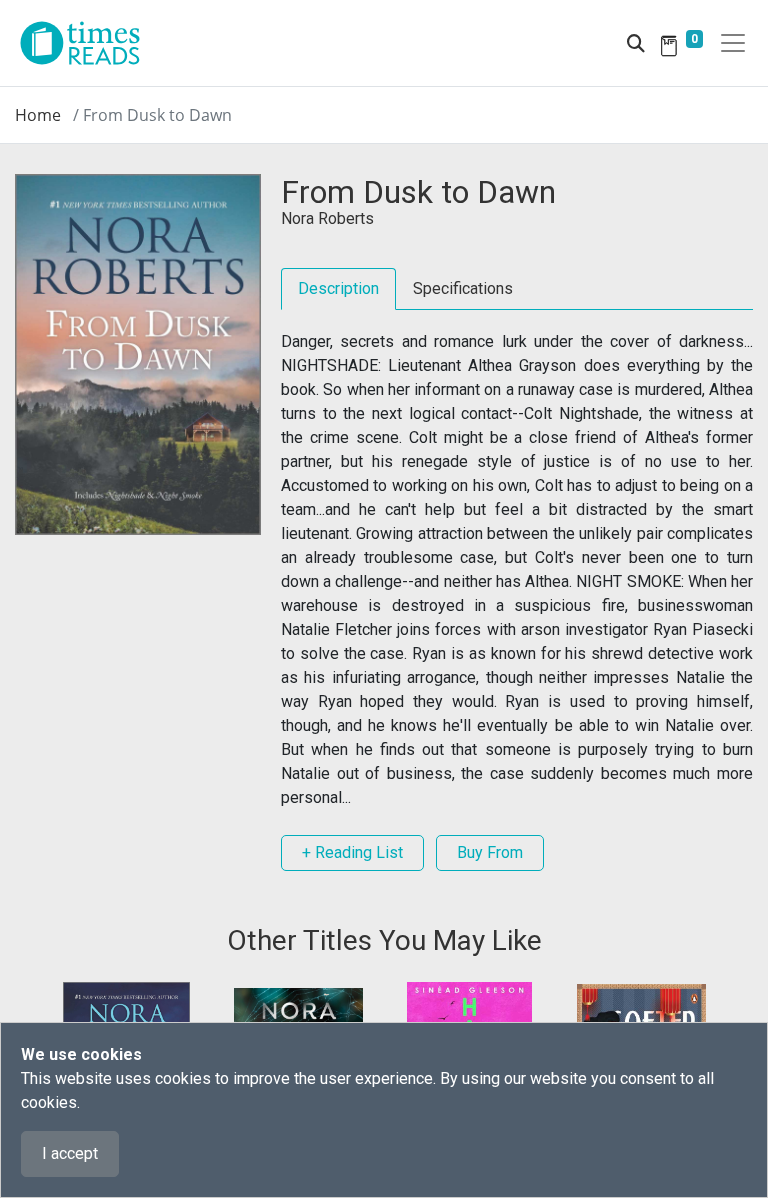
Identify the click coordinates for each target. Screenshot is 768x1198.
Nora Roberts (327, 218)
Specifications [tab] (463, 288)
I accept (70, 1153)
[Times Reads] (88, 43)
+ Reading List (352, 852)
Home (38, 115)
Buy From (490, 852)
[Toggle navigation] (733, 43)
